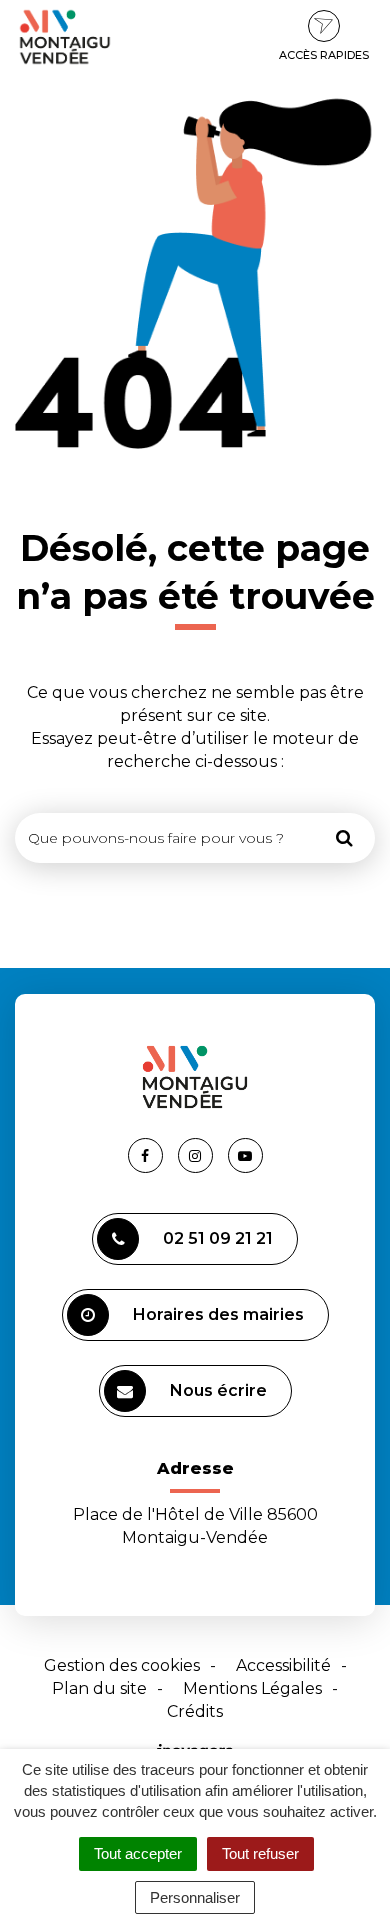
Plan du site (99, 1688)
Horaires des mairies (218, 1314)
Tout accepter (138, 1853)
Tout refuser (260, 1853)
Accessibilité (283, 1665)
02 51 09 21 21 (218, 1238)
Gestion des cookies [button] (122, 1665)
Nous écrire (218, 1390)
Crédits (195, 1711)
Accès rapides (324, 55)
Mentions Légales (252, 1688)
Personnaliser (195, 1897)
